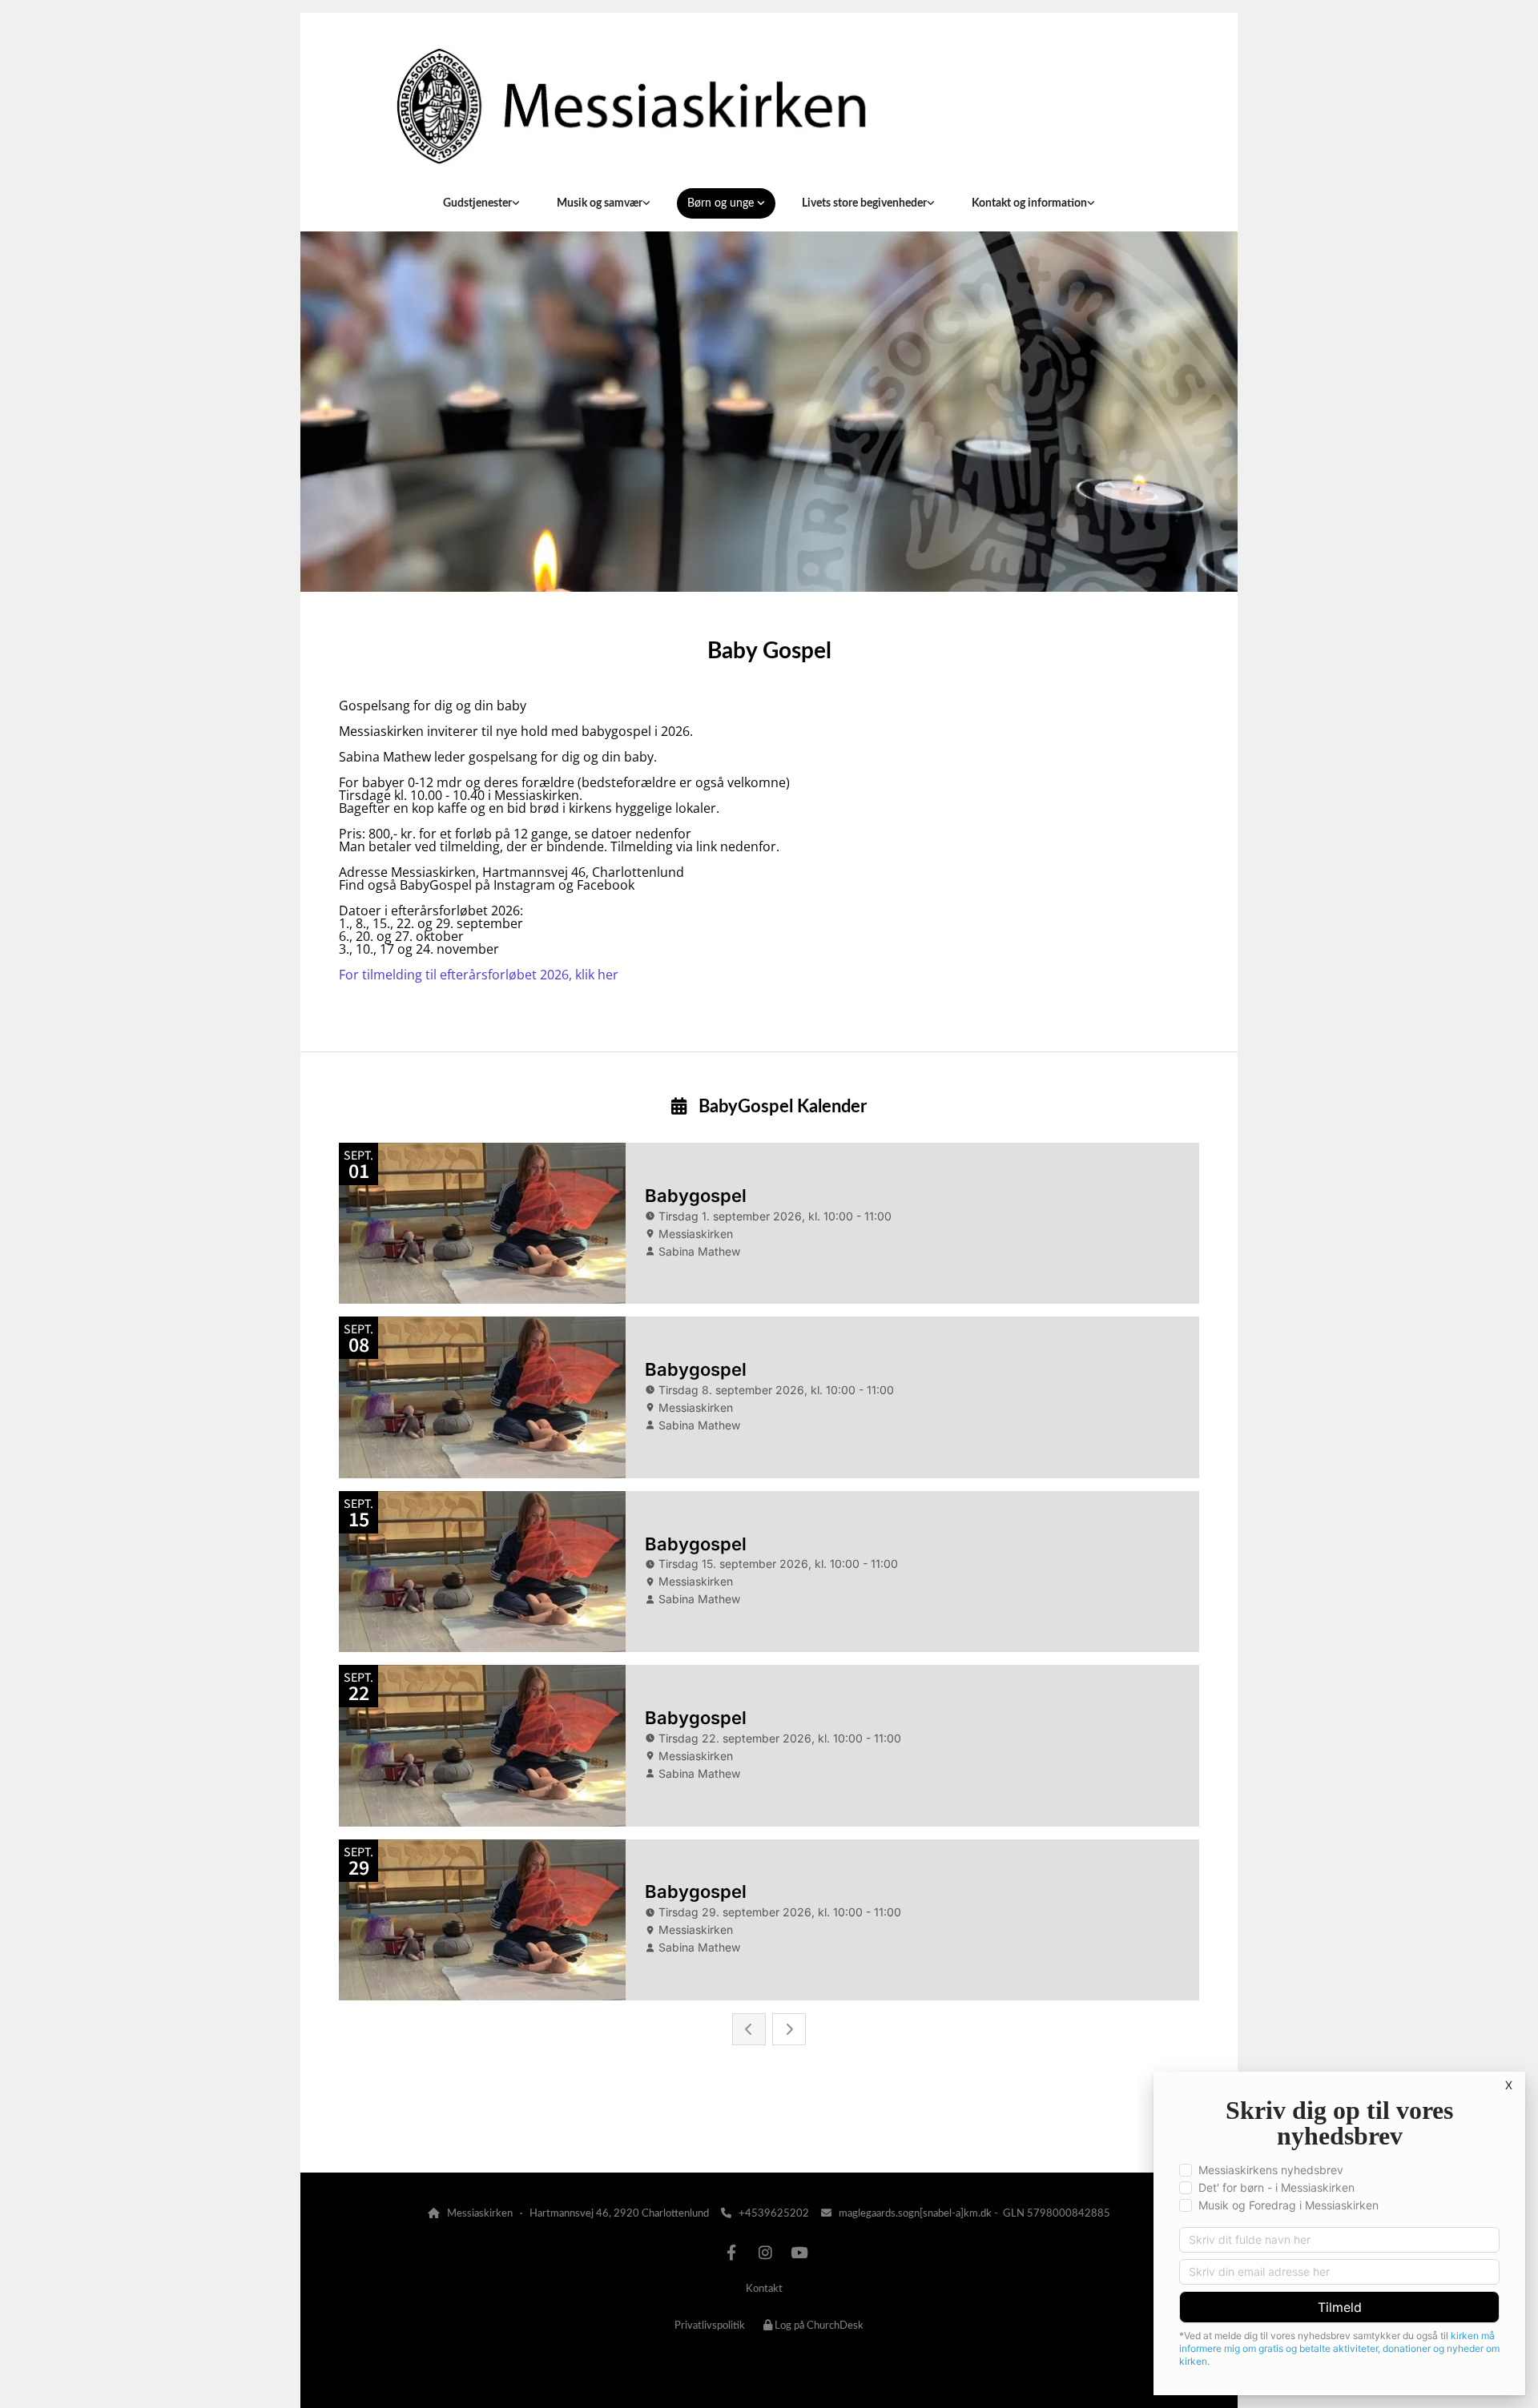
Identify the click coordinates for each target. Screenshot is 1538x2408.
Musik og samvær (600, 203)
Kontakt (764, 2289)
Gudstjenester (477, 203)
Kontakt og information (1029, 203)
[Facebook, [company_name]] (731, 2252)
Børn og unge (722, 203)
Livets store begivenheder (864, 203)
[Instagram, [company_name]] (765, 2252)
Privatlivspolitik (710, 2326)
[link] (481, 203)
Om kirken (375, 2131)
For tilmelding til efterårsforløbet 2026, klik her (479, 975)
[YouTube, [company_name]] (799, 2252)
